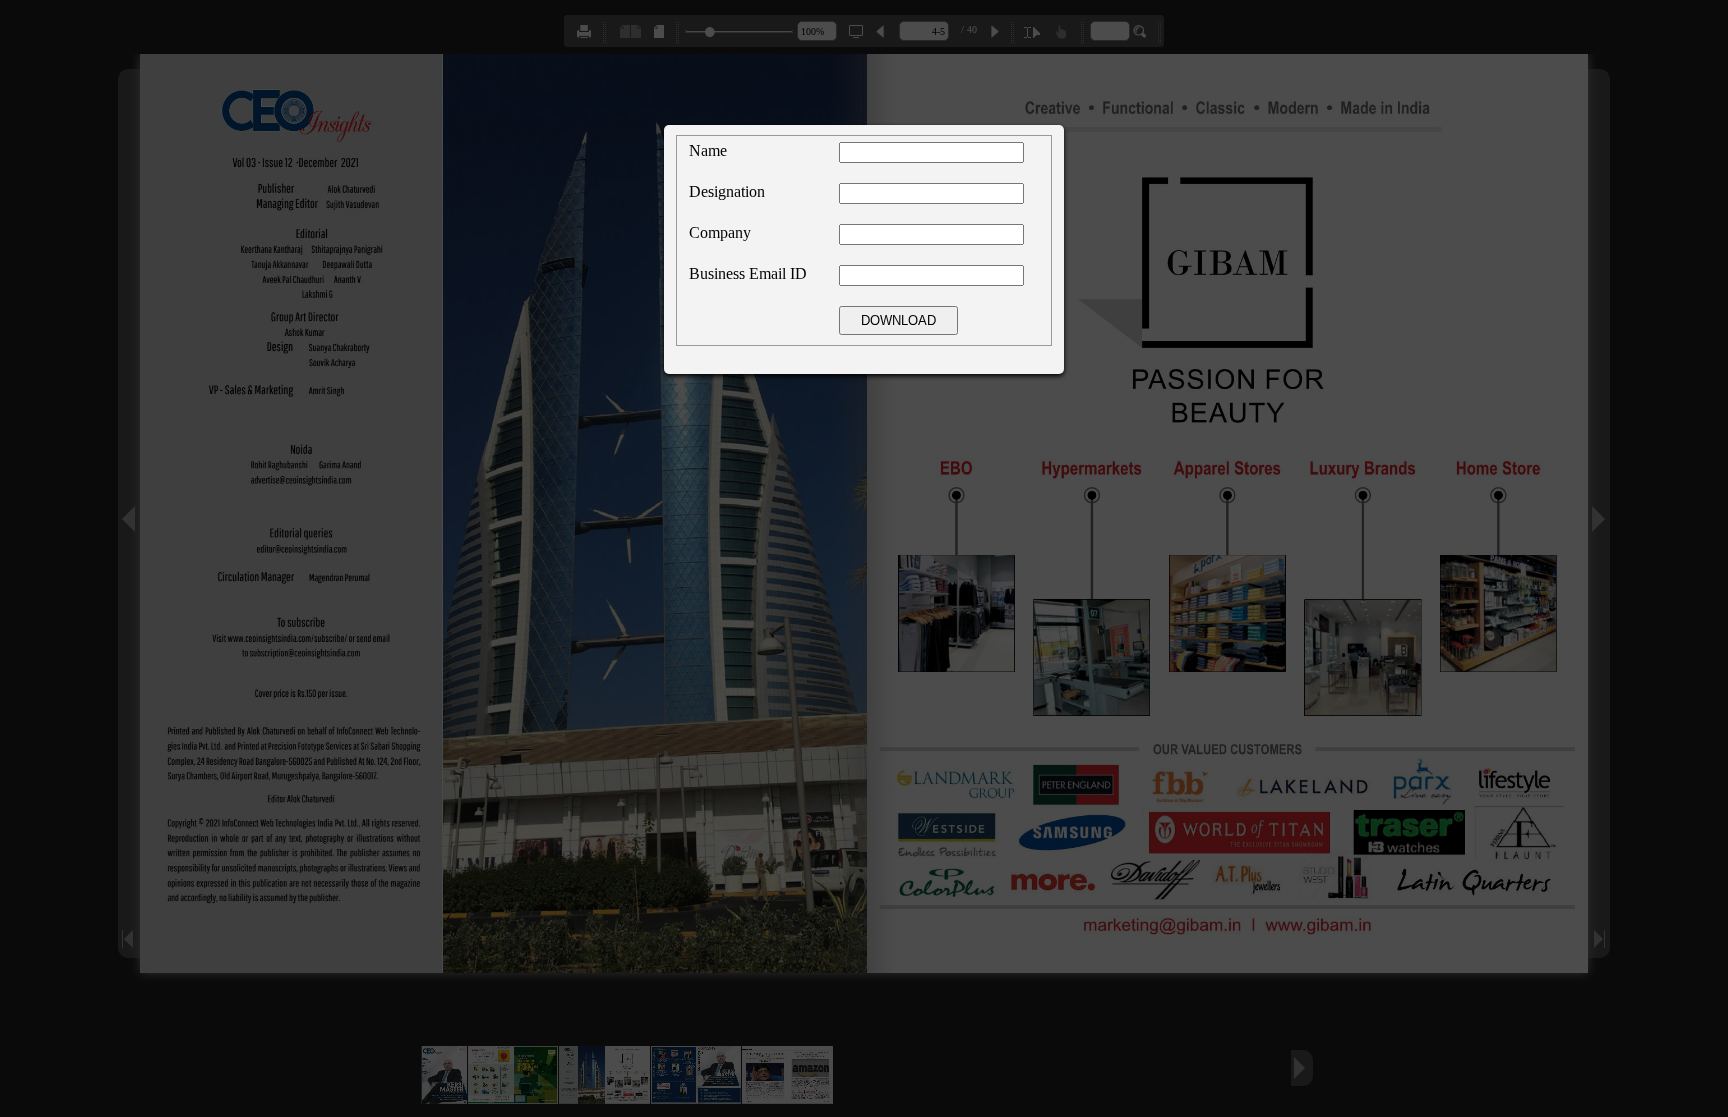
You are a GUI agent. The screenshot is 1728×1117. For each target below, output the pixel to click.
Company (720, 232)
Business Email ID (748, 273)
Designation (727, 191)
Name (708, 150)
